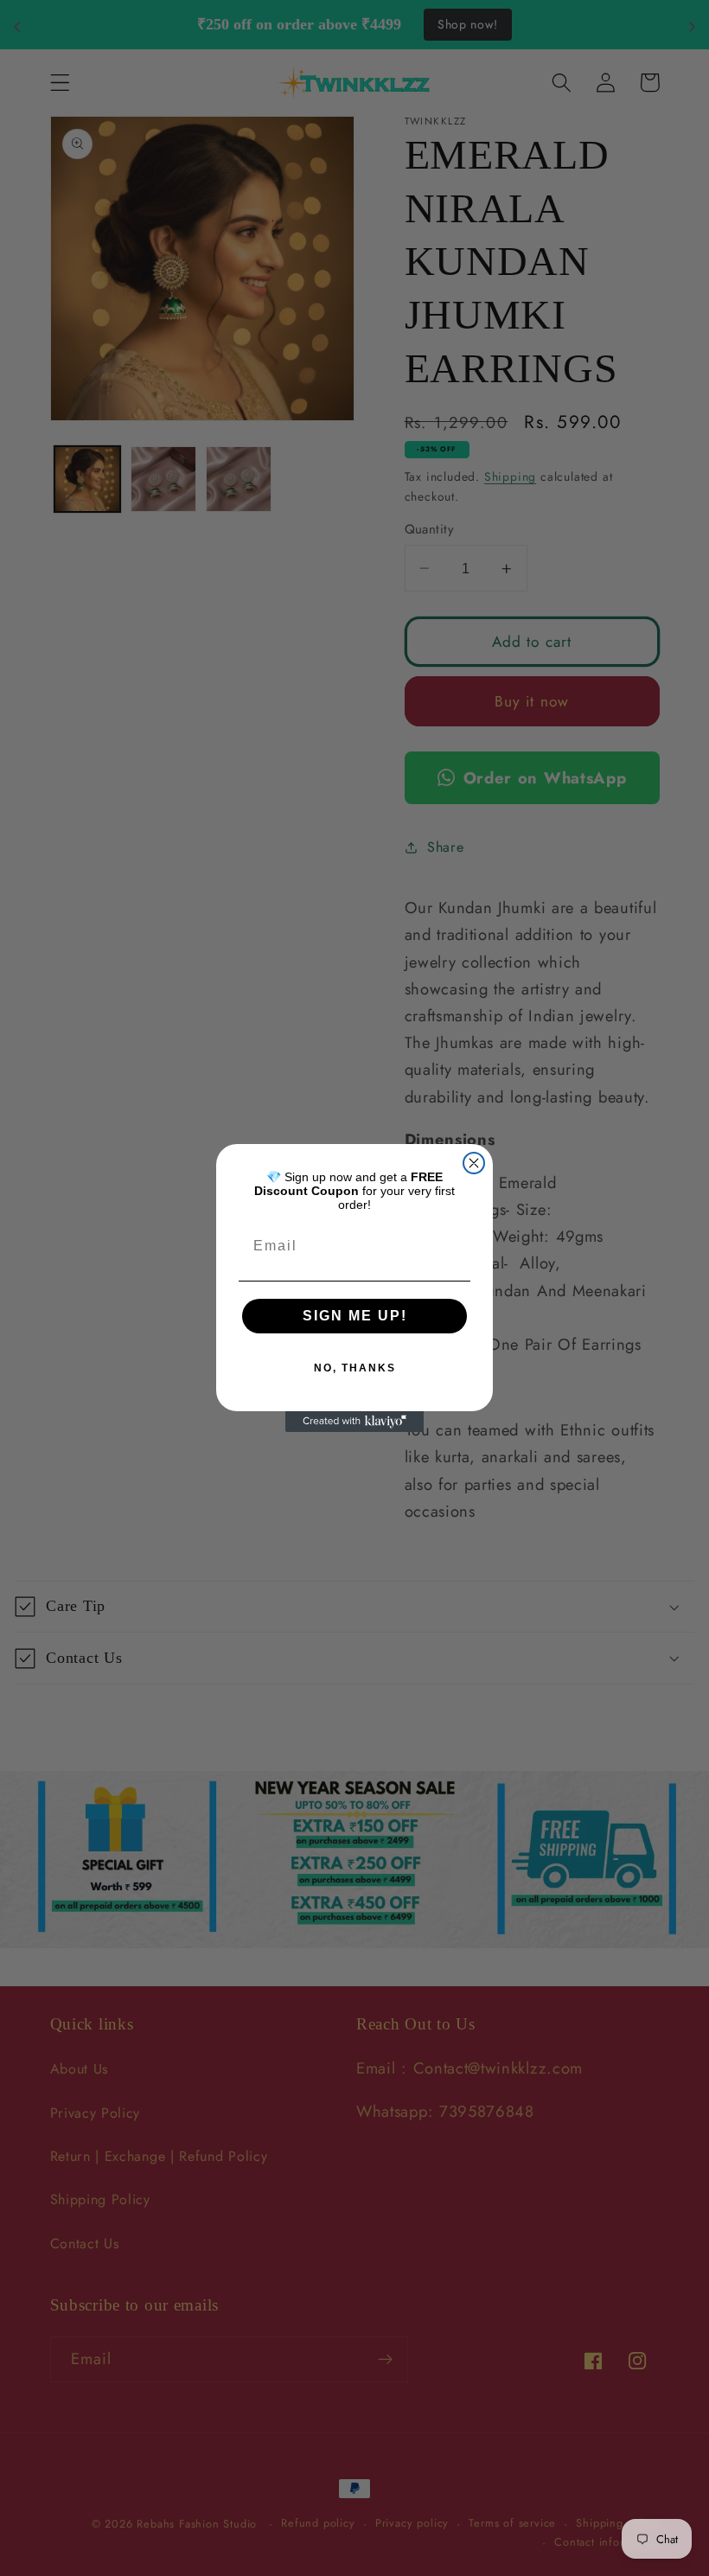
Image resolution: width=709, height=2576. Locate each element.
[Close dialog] (474, 1163)
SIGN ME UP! (355, 1316)
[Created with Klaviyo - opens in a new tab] (354, 1422)
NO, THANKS (355, 1368)
